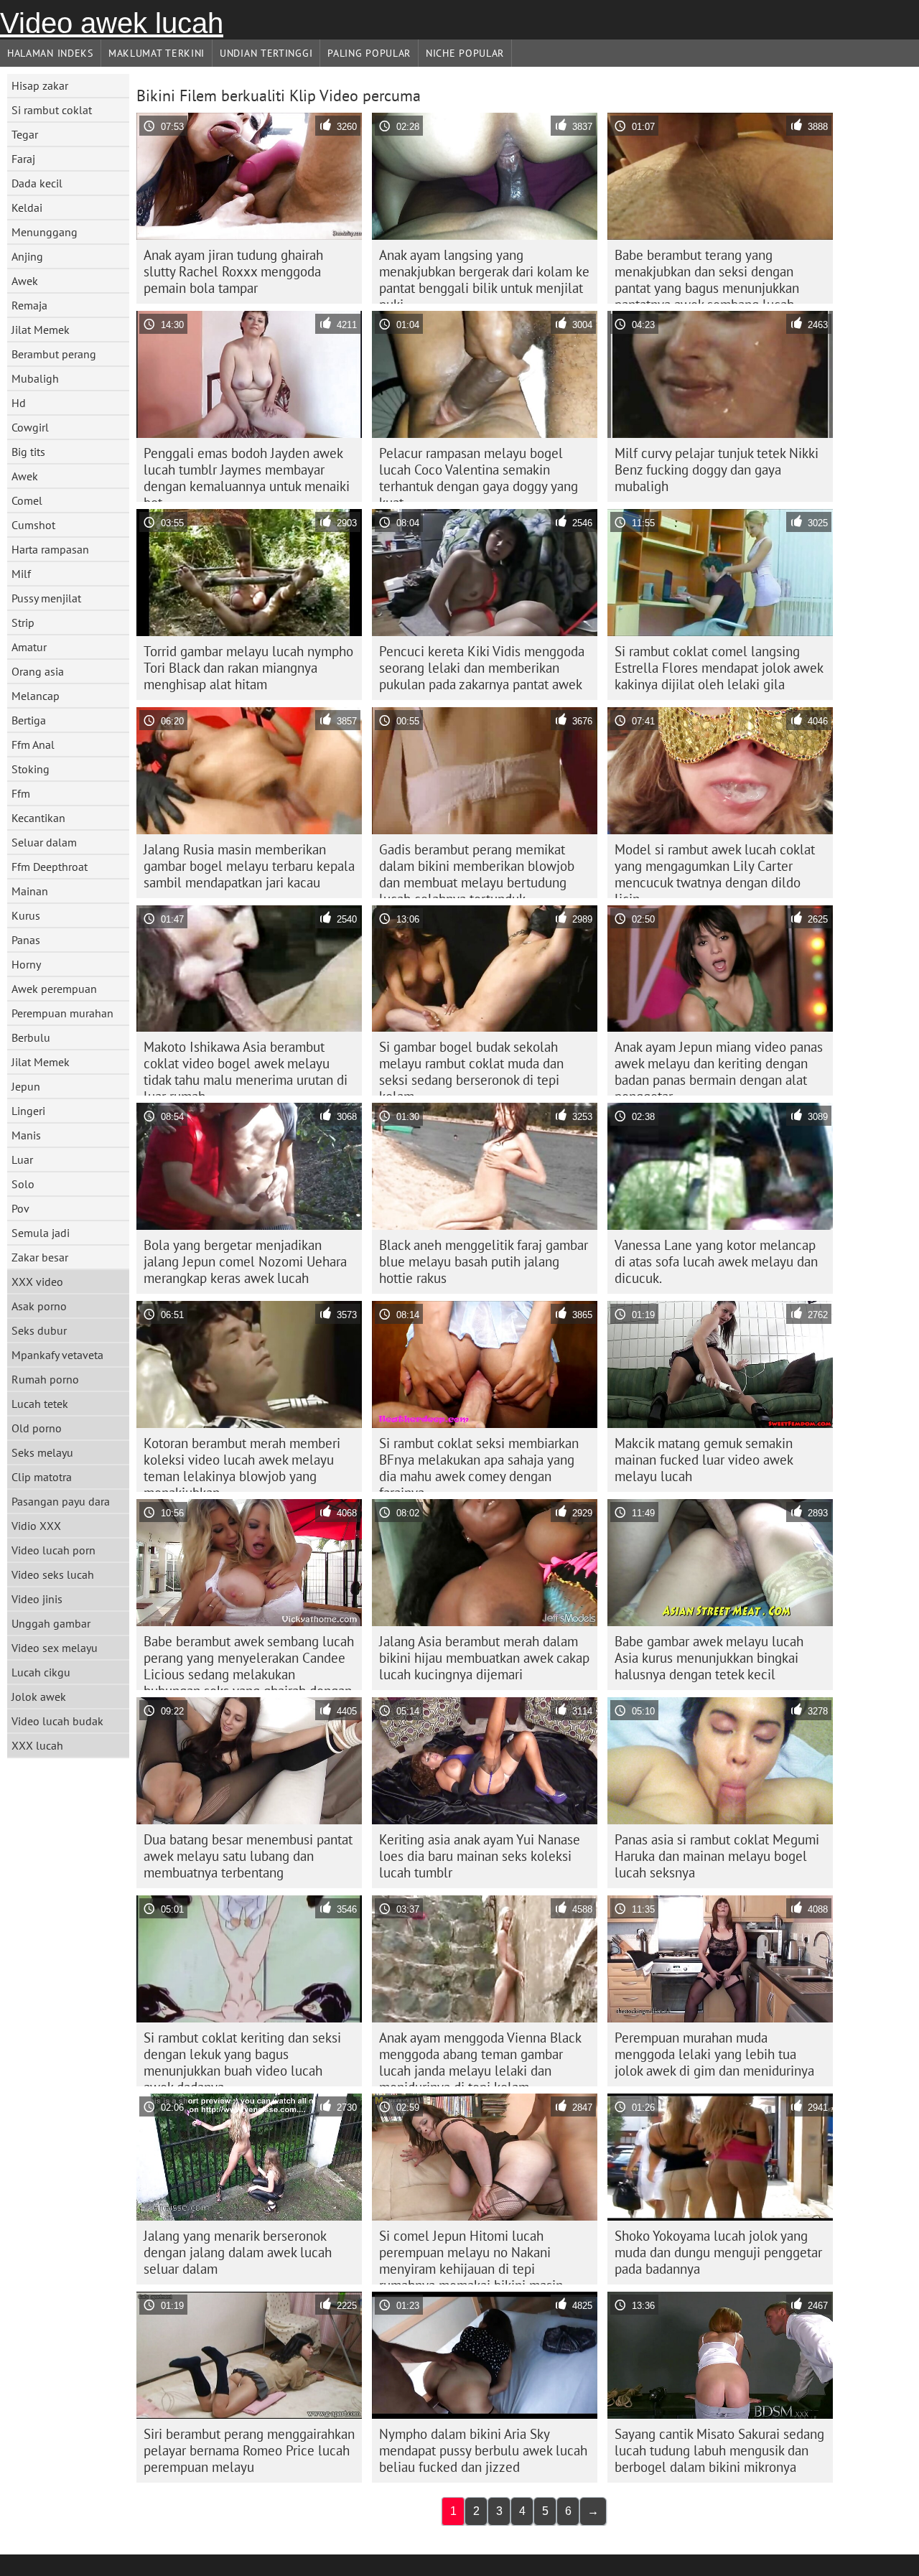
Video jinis (37, 1599)
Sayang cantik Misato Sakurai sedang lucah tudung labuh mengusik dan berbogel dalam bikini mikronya (719, 2450)
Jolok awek (39, 1697)
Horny (26, 964)
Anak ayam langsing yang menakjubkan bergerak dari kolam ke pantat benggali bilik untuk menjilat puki (484, 275)
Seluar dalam (44, 842)
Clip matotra (42, 1477)
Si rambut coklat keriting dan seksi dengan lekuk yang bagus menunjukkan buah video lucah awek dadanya (242, 2058)
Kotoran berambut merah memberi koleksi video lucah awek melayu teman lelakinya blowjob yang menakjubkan (242, 1463)
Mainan (30, 891)
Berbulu (31, 1037)
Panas (26, 940)
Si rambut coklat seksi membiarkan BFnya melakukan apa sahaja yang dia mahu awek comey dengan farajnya (479, 1463)
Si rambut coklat (52, 110)
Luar (22, 1159)
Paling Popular (369, 53)
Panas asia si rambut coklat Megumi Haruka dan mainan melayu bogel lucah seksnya (717, 1856)
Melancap (36, 696)
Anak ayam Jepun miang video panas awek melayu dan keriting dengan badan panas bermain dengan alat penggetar (719, 1067)
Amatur (29, 647)
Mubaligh (35, 378)
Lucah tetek (40, 1404)
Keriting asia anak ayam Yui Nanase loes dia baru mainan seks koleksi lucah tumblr (480, 1856)
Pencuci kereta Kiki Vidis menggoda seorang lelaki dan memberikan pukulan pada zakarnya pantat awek (482, 668)
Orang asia (38, 671)
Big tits (28, 452)
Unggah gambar (51, 1623)
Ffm (21, 793)
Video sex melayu (55, 1648)
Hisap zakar (40, 85)
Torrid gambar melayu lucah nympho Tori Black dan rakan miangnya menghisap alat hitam (248, 668)
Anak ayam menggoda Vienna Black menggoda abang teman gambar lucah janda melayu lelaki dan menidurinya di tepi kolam (480, 2058)
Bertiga (29, 720)
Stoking (31, 769)
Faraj (23, 159)
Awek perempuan (54, 989)
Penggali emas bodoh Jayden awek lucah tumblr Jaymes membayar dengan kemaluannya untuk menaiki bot (247, 473)
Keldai (27, 207)
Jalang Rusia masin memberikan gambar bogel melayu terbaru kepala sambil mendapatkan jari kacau (249, 866)
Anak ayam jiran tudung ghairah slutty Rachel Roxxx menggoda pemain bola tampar (233, 271)
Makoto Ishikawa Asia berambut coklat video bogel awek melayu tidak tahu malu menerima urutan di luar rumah (246, 1067)
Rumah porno (45, 1379)
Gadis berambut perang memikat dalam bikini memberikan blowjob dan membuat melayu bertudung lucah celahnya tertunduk (477, 869)
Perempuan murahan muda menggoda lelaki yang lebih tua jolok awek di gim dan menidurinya (714, 2054)
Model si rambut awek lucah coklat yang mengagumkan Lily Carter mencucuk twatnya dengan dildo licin (715, 869)
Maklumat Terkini (157, 53)
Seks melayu (42, 1452)
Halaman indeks (50, 53)
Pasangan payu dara (61, 1501)
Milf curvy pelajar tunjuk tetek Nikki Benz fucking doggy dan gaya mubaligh (717, 470)
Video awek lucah (112, 23)
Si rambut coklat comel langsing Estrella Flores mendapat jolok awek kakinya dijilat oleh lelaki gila (719, 668)
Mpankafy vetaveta (57, 1355)
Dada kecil (37, 183)
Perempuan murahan (62, 1013)
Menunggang (45, 232)
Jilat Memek (41, 330)
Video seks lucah (53, 1574)
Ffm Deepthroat (50, 867)
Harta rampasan (50, 549)
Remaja (29, 305)
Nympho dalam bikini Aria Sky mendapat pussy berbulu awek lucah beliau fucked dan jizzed (483, 2450)
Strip (23, 622)
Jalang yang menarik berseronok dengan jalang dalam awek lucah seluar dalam (238, 2252)
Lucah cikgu (41, 1672)
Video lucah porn (53, 1550)
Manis (26, 1135)
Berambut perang (54, 354)
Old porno (37, 1428)
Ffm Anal (33, 745)
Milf (21, 574)
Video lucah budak (57, 1721)
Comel (27, 500)
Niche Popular (465, 53)
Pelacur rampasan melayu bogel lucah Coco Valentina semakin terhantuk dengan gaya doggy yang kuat (479, 473)
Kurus (26, 915)
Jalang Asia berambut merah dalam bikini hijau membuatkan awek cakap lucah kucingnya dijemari (484, 1658)
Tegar (25, 134)
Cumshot (33, 525)
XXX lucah (37, 1745)
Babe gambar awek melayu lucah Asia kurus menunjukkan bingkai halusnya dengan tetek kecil (709, 1658)
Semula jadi (41, 1233)
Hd (19, 403)
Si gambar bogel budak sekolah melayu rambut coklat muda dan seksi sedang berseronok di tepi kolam (471, 1067)
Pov (20, 1208)
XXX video (37, 1282)
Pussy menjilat (46, 598)
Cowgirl (30, 427)
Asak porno (39, 1306)
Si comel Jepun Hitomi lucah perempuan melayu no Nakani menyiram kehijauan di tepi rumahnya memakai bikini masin (471, 2256)
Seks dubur (39, 1330)
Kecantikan (38, 818)
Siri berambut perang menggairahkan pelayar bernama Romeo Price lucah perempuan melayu (249, 2450)
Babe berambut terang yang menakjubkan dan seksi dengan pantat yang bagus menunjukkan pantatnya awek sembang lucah (707, 275)
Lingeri (28, 1111)
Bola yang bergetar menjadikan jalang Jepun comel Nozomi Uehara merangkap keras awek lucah (245, 1261)
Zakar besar (40, 1257)
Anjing (27, 256)
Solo (23, 1184)
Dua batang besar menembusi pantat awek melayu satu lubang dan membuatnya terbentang (248, 1856)
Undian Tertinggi (266, 53)
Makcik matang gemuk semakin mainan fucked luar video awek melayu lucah (704, 1460)
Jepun (26, 1086)
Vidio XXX (36, 1526)
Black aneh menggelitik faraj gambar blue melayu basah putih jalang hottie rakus (484, 1261)
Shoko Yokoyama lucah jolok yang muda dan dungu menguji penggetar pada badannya (718, 2252)
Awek (25, 281)
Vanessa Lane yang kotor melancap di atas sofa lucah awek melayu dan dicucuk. (716, 1261)
